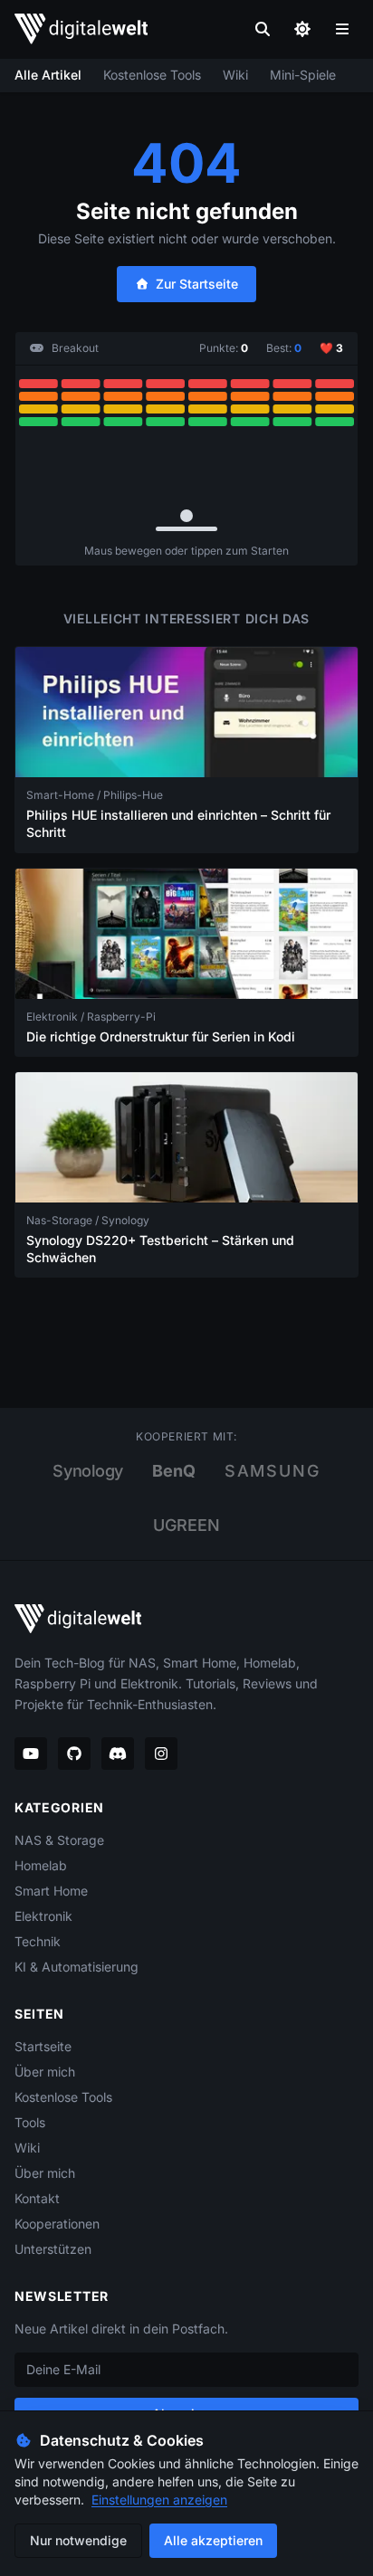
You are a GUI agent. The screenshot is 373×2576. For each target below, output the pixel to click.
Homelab (41, 1865)
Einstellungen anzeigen (159, 2500)
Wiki (235, 75)
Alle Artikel (48, 75)
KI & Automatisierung (77, 1967)
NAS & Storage (59, 1840)
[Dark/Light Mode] (302, 29)
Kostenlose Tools (152, 75)
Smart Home (51, 1891)
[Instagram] (161, 1754)
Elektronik (43, 1916)
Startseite (43, 2046)
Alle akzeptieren (213, 2540)
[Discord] (118, 1754)
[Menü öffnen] (342, 29)
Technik (38, 1941)
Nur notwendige (78, 2540)
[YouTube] (31, 1754)
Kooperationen (57, 2224)
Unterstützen (53, 2249)
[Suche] (263, 29)
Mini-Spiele (303, 75)
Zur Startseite (197, 284)
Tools (30, 2122)
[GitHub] (74, 1754)
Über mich (45, 2072)
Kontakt (37, 2198)
